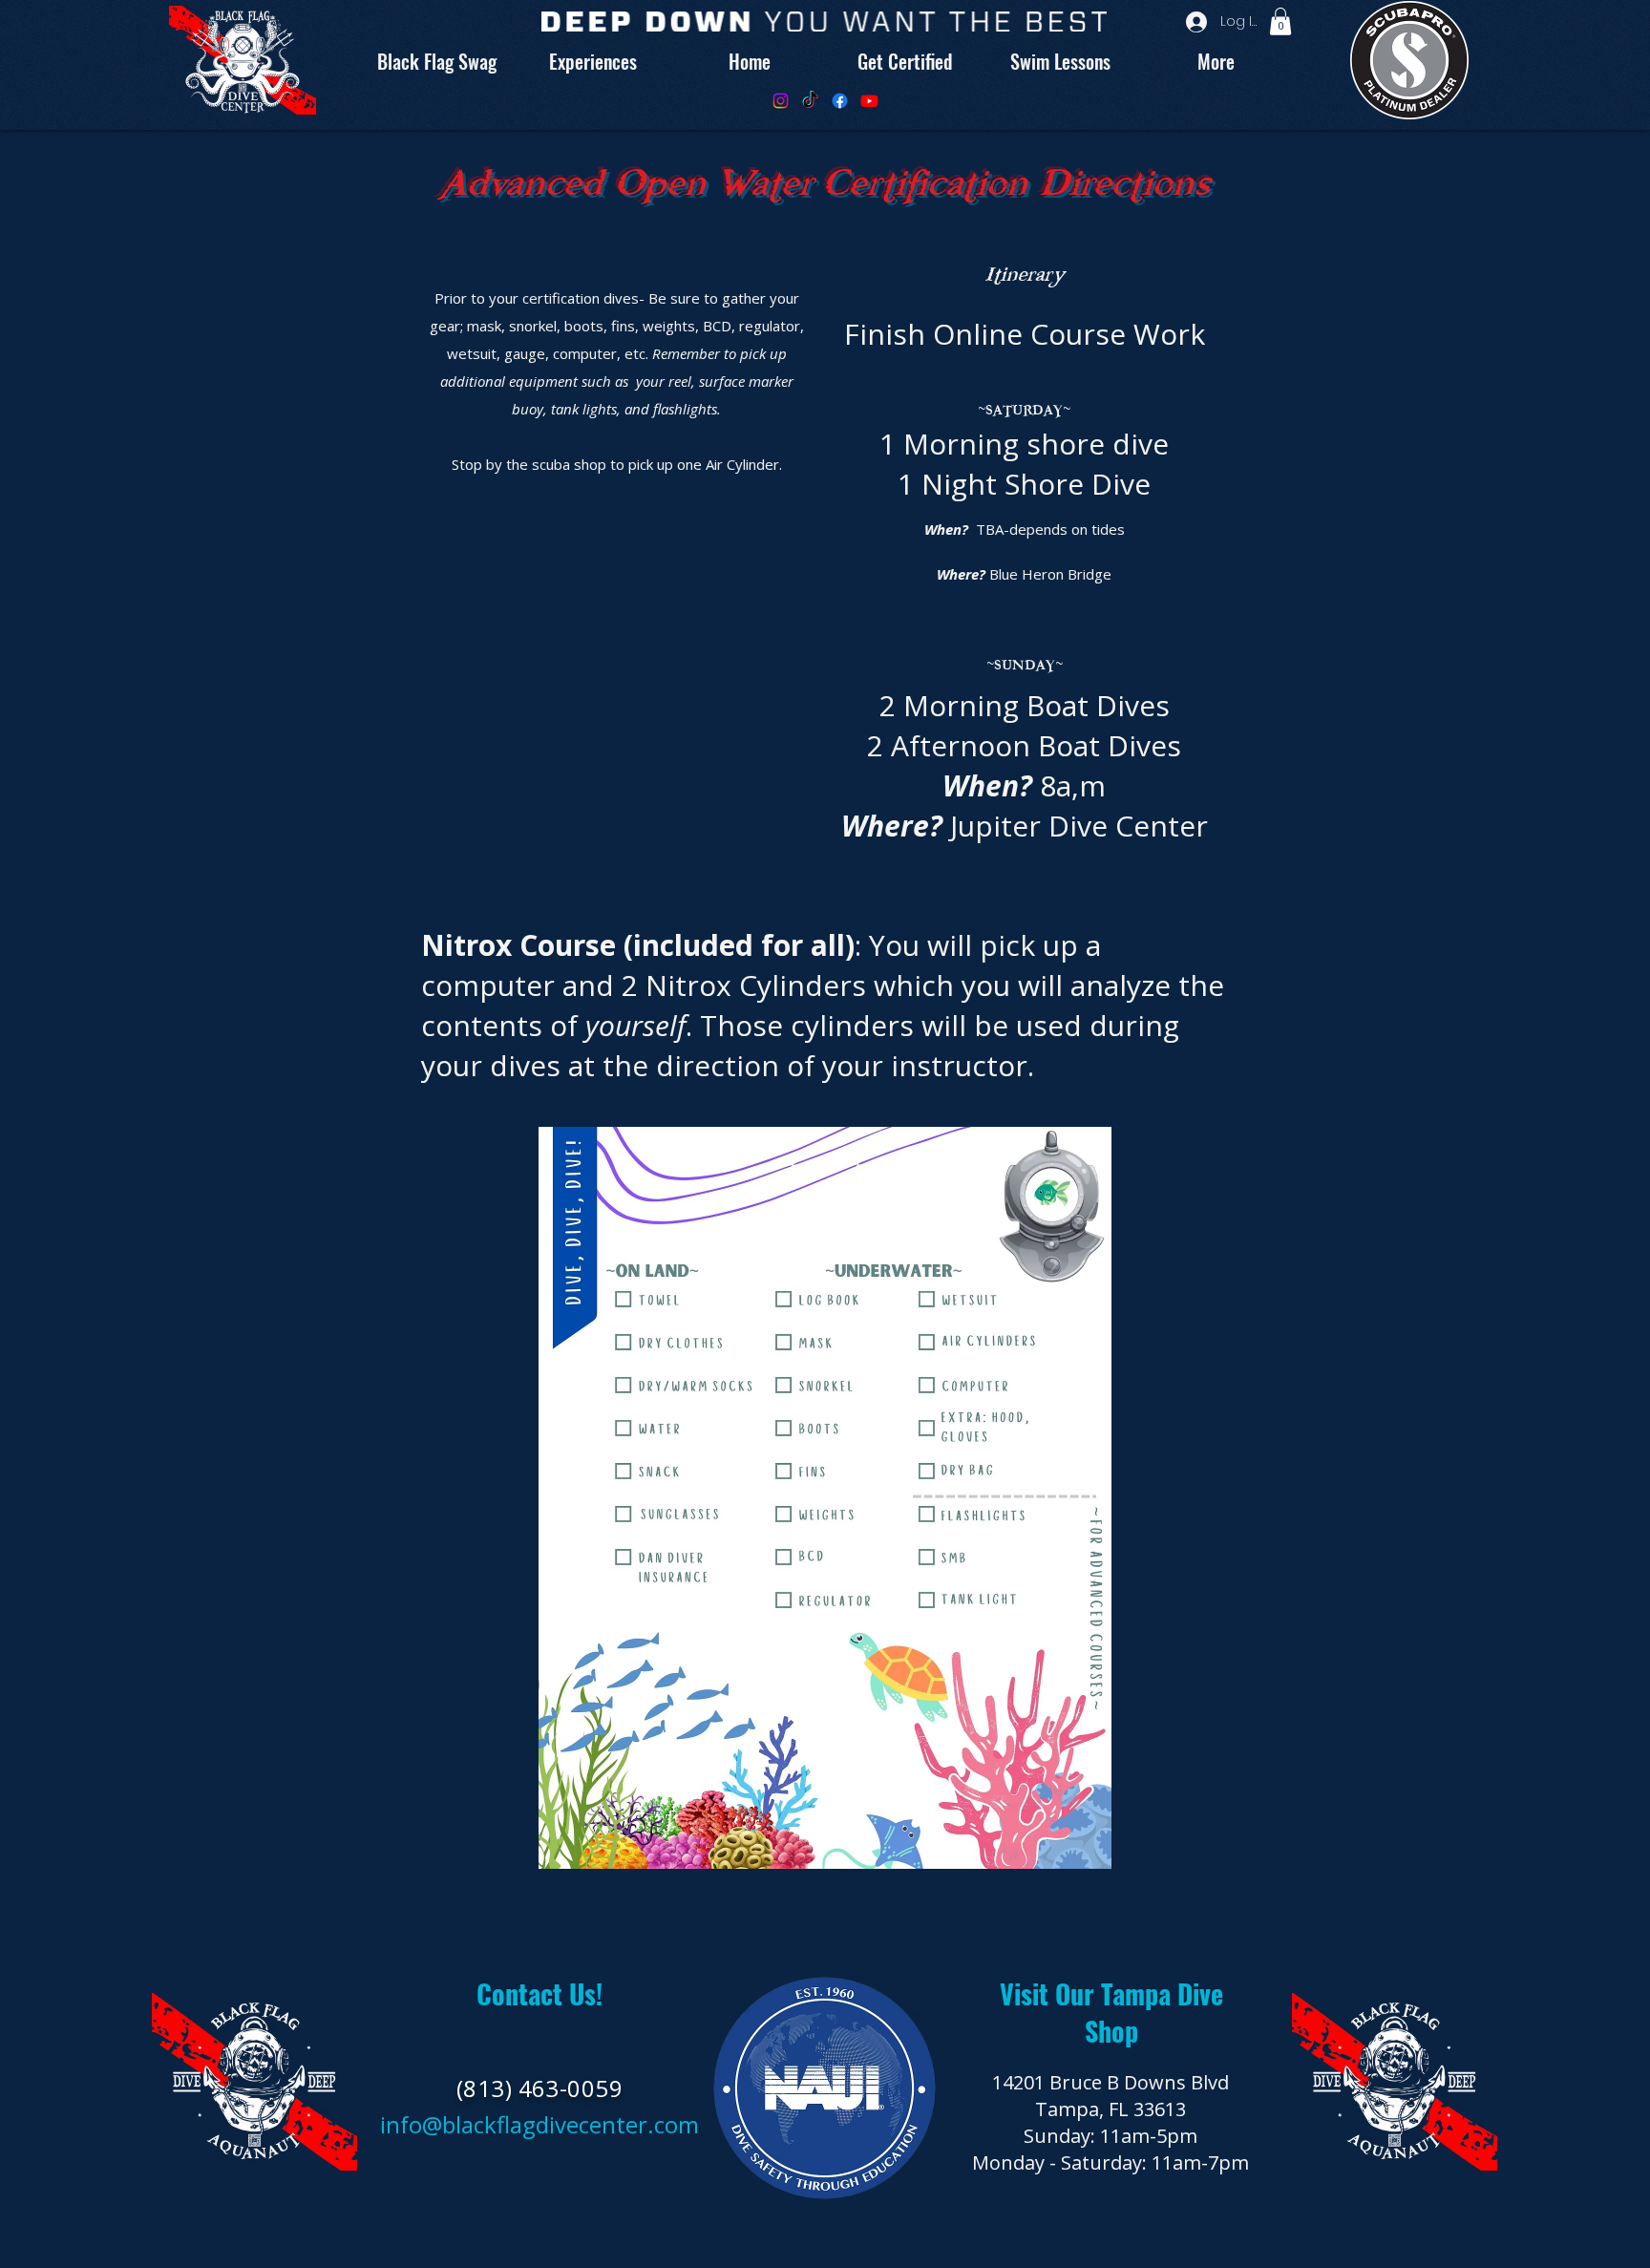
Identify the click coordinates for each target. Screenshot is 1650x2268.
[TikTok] (810, 101)
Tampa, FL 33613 (1111, 2109)
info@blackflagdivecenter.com (539, 2124)
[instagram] (781, 101)
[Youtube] (869, 101)
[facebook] (840, 101)
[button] (1280, 21)
